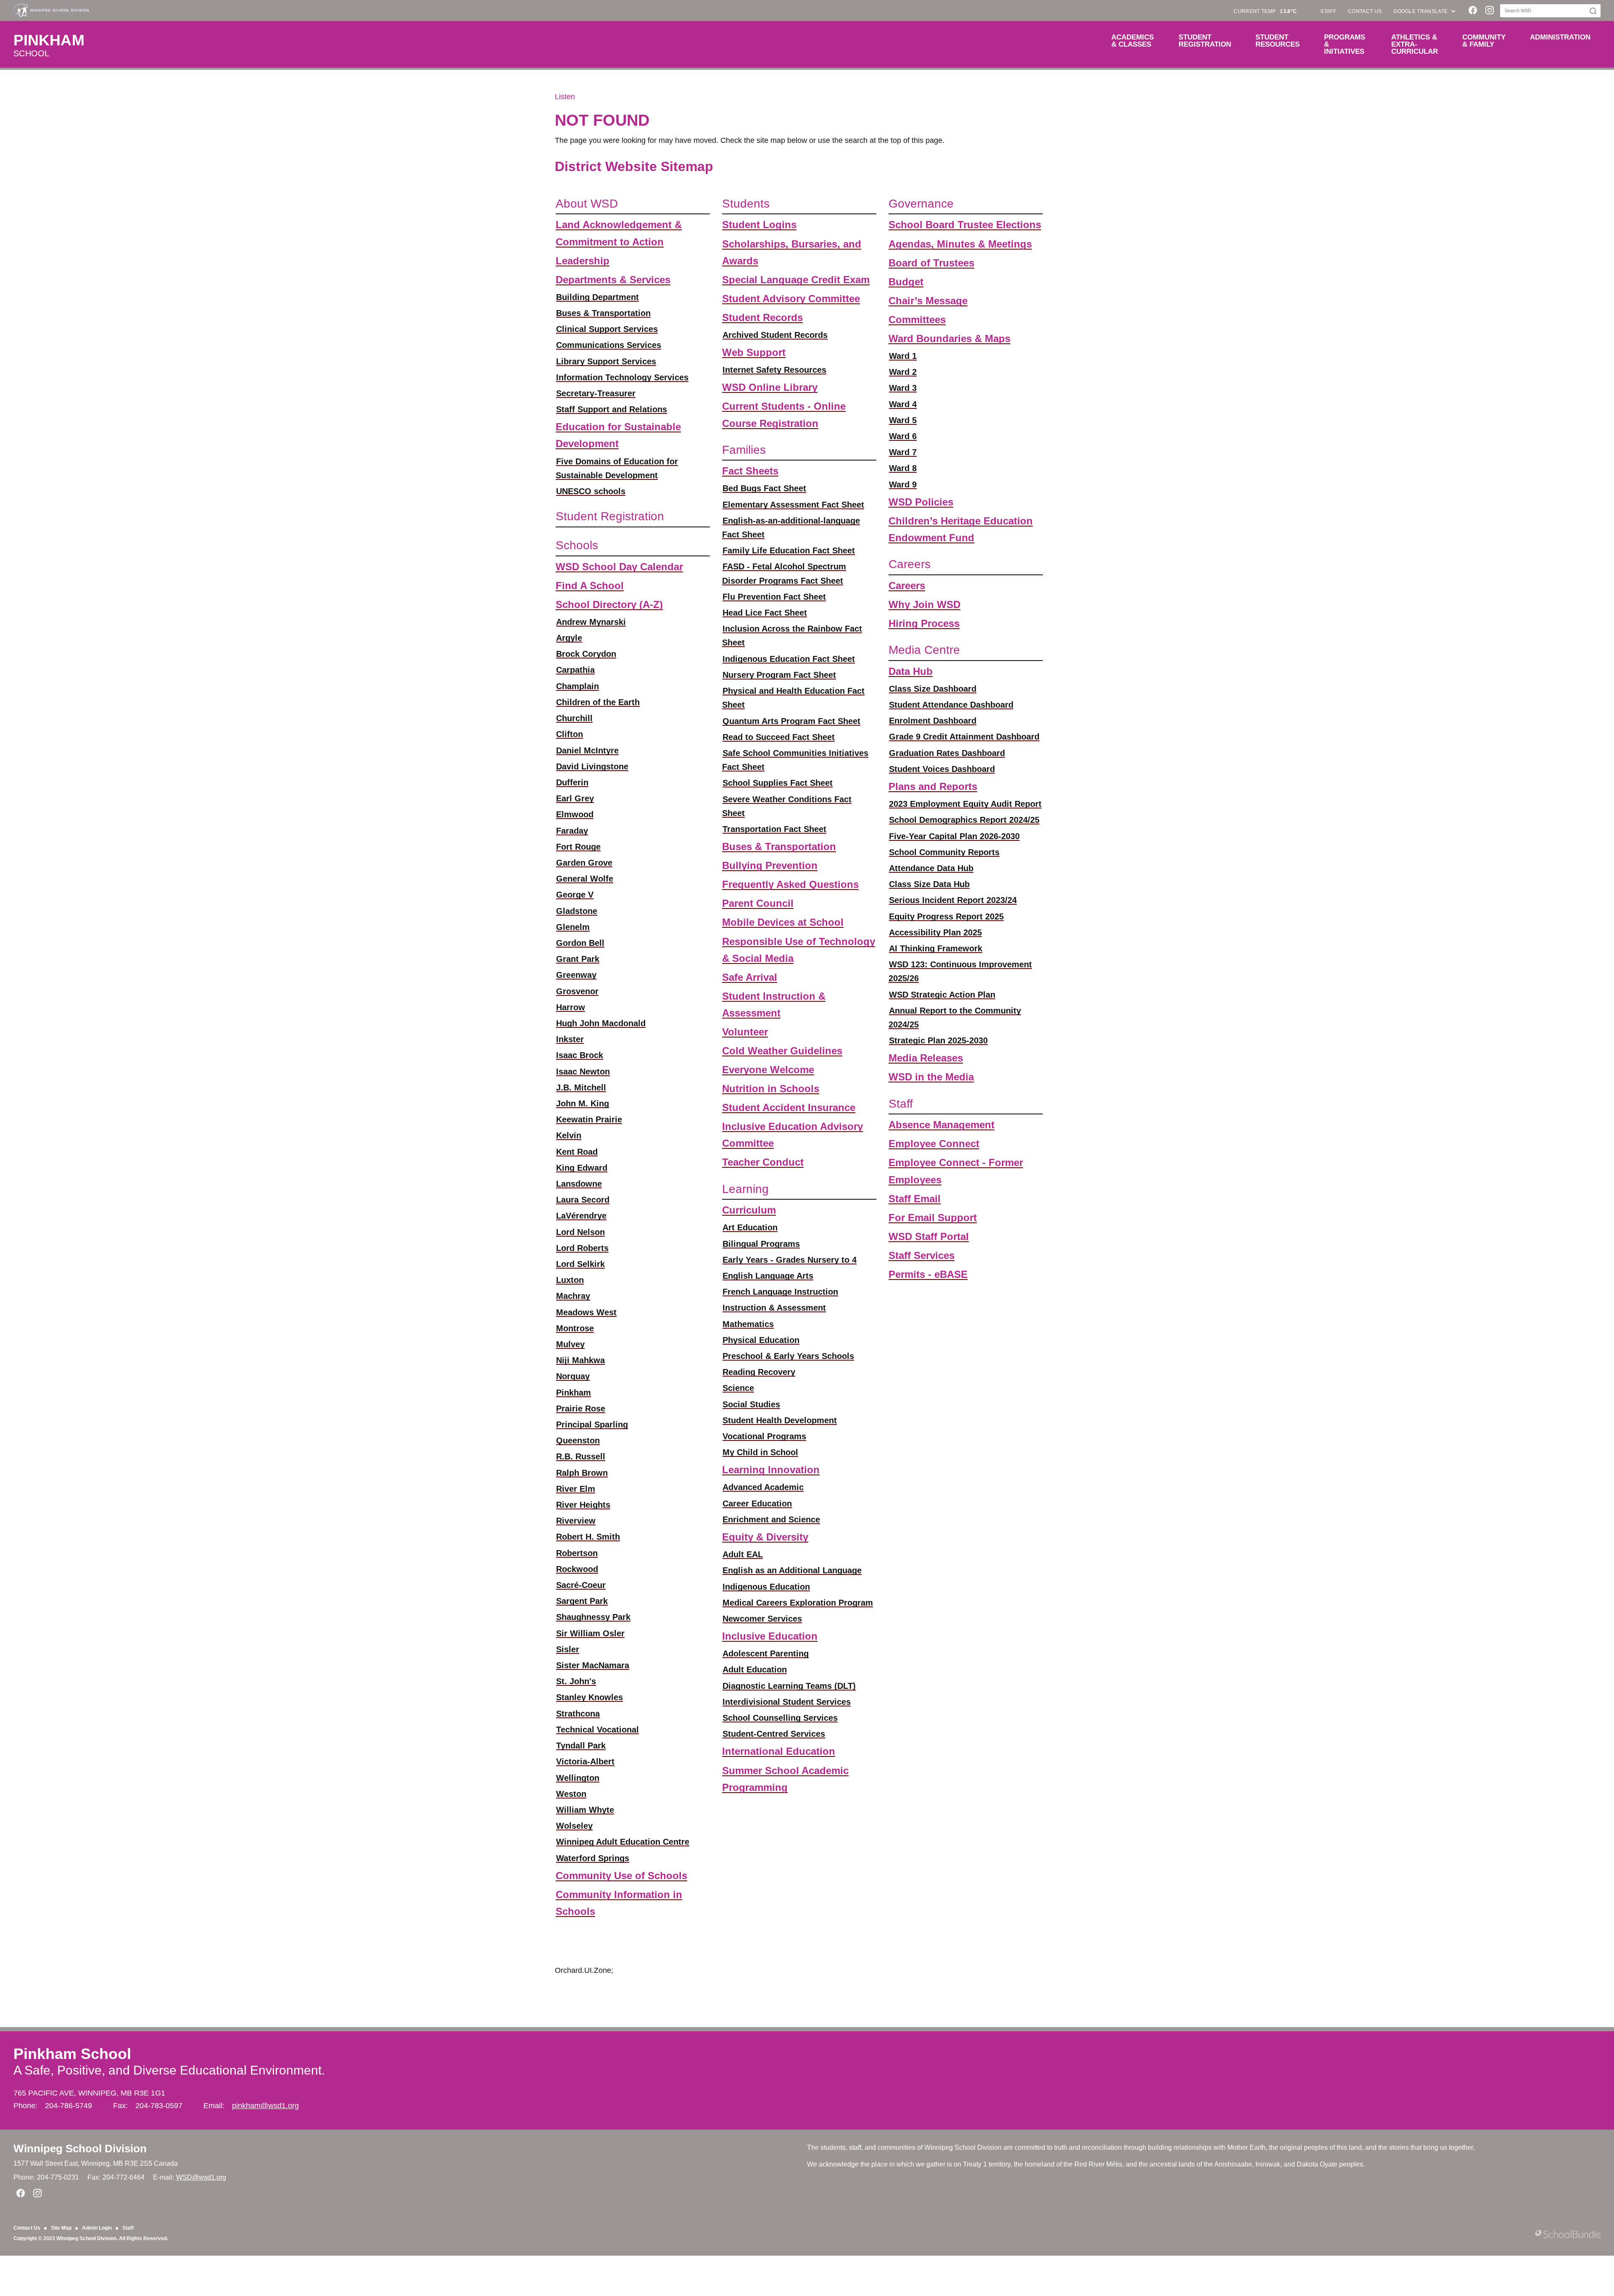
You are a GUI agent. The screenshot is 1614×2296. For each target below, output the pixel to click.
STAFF (1328, 11)
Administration (1560, 37)
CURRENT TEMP (1265, 11)
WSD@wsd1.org (201, 2177)
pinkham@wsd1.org (265, 2106)
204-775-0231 (58, 2177)
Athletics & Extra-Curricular (1415, 44)
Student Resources (1278, 41)
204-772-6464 (124, 2177)
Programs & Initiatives (1345, 44)
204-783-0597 (159, 2106)
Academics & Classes (1133, 41)
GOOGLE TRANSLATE (1421, 11)
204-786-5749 (69, 2106)
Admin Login (97, 2228)
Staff (128, 2228)
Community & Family (1484, 41)
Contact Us (27, 2228)
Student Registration (1205, 41)
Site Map (61, 2228)
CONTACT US (1365, 11)
